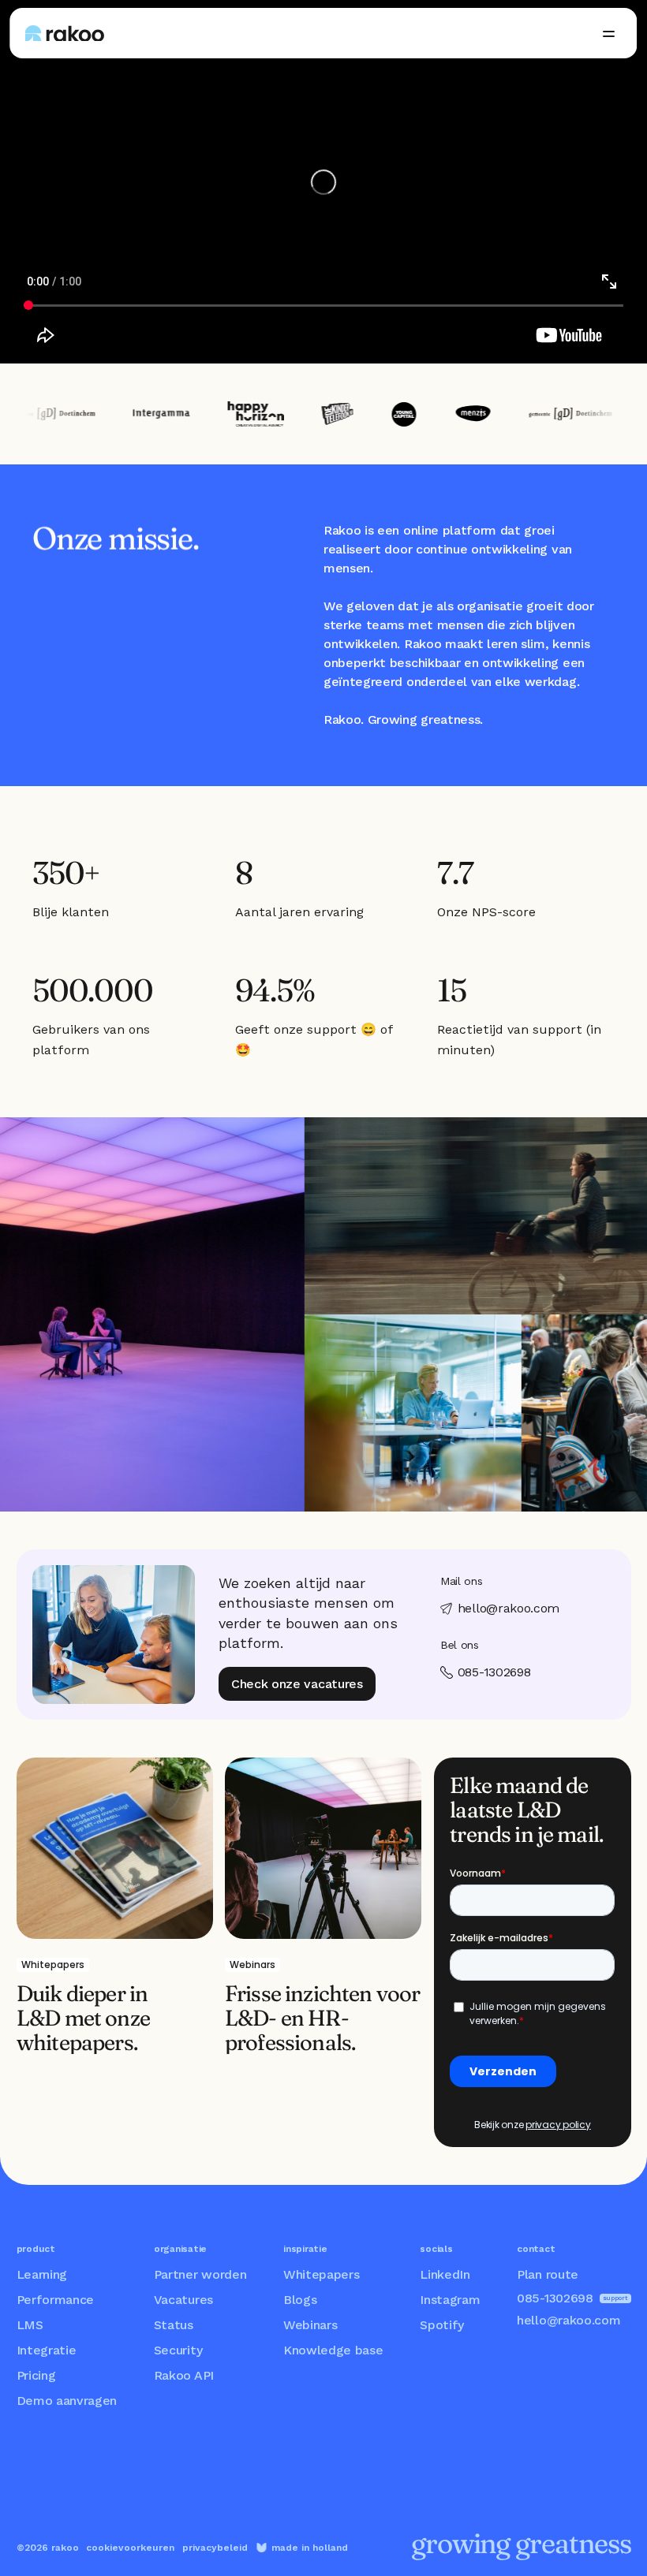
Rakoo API (184, 2375)
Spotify (442, 2325)
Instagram (450, 2300)
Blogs (300, 2300)
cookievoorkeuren (130, 2548)
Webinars (310, 2325)
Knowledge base (333, 2350)
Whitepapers (321, 2274)
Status (174, 2325)
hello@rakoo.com (568, 2320)
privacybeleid (215, 2548)
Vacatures (183, 2300)
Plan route (548, 2274)
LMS (30, 2325)
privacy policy (558, 2125)
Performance (55, 2300)
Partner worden (200, 2274)
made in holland (310, 2548)
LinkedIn (445, 2274)
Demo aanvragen (67, 2401)
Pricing (36, 2375)
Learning (42, 2274)
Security (178, 2350)
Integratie (47, 2350)
